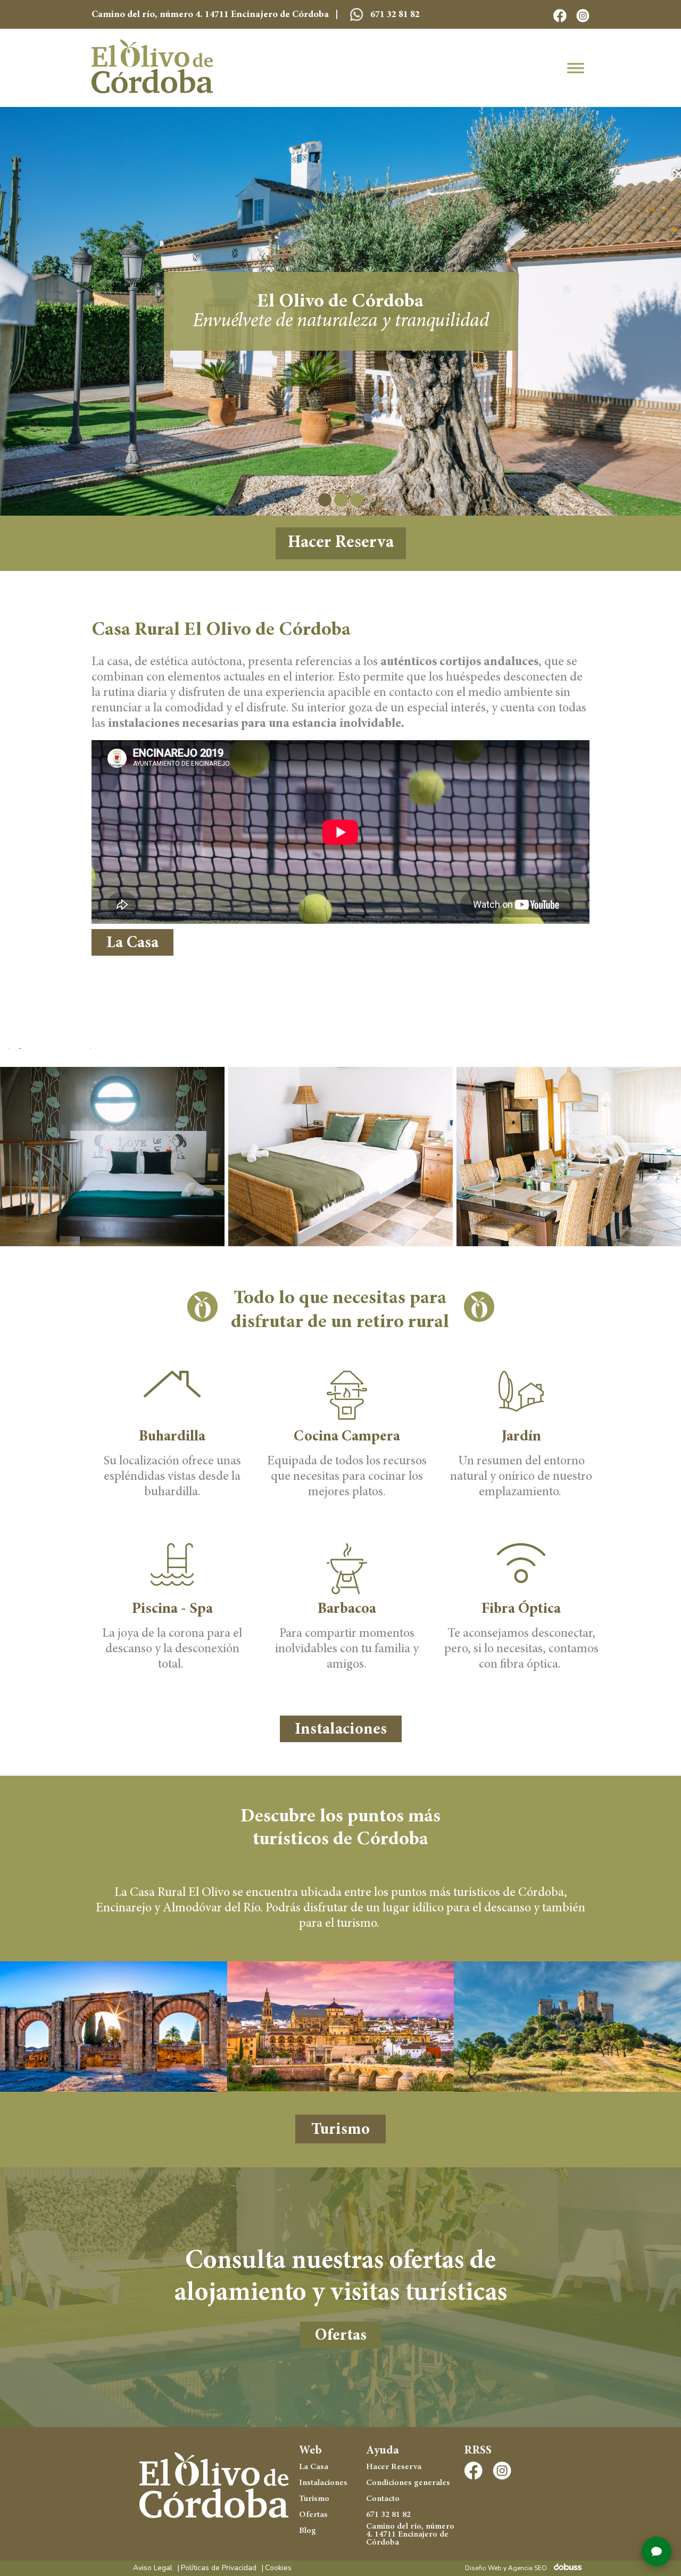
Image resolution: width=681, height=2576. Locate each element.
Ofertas (341, 2336)
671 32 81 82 (394, 15)
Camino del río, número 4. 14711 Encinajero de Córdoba (410, 2535)
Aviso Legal (153, 2568)
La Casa (132, 943)
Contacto (383, 2499)
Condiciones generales (408, 2483)
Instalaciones (341, 1730)
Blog (308, 2531)
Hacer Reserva (341, 543)
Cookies (278, 2568)
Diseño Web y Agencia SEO (506, 2568)
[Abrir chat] (657, 2552)
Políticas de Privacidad (219, 2568)
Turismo (340, 2130)
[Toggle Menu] (576, 68)
